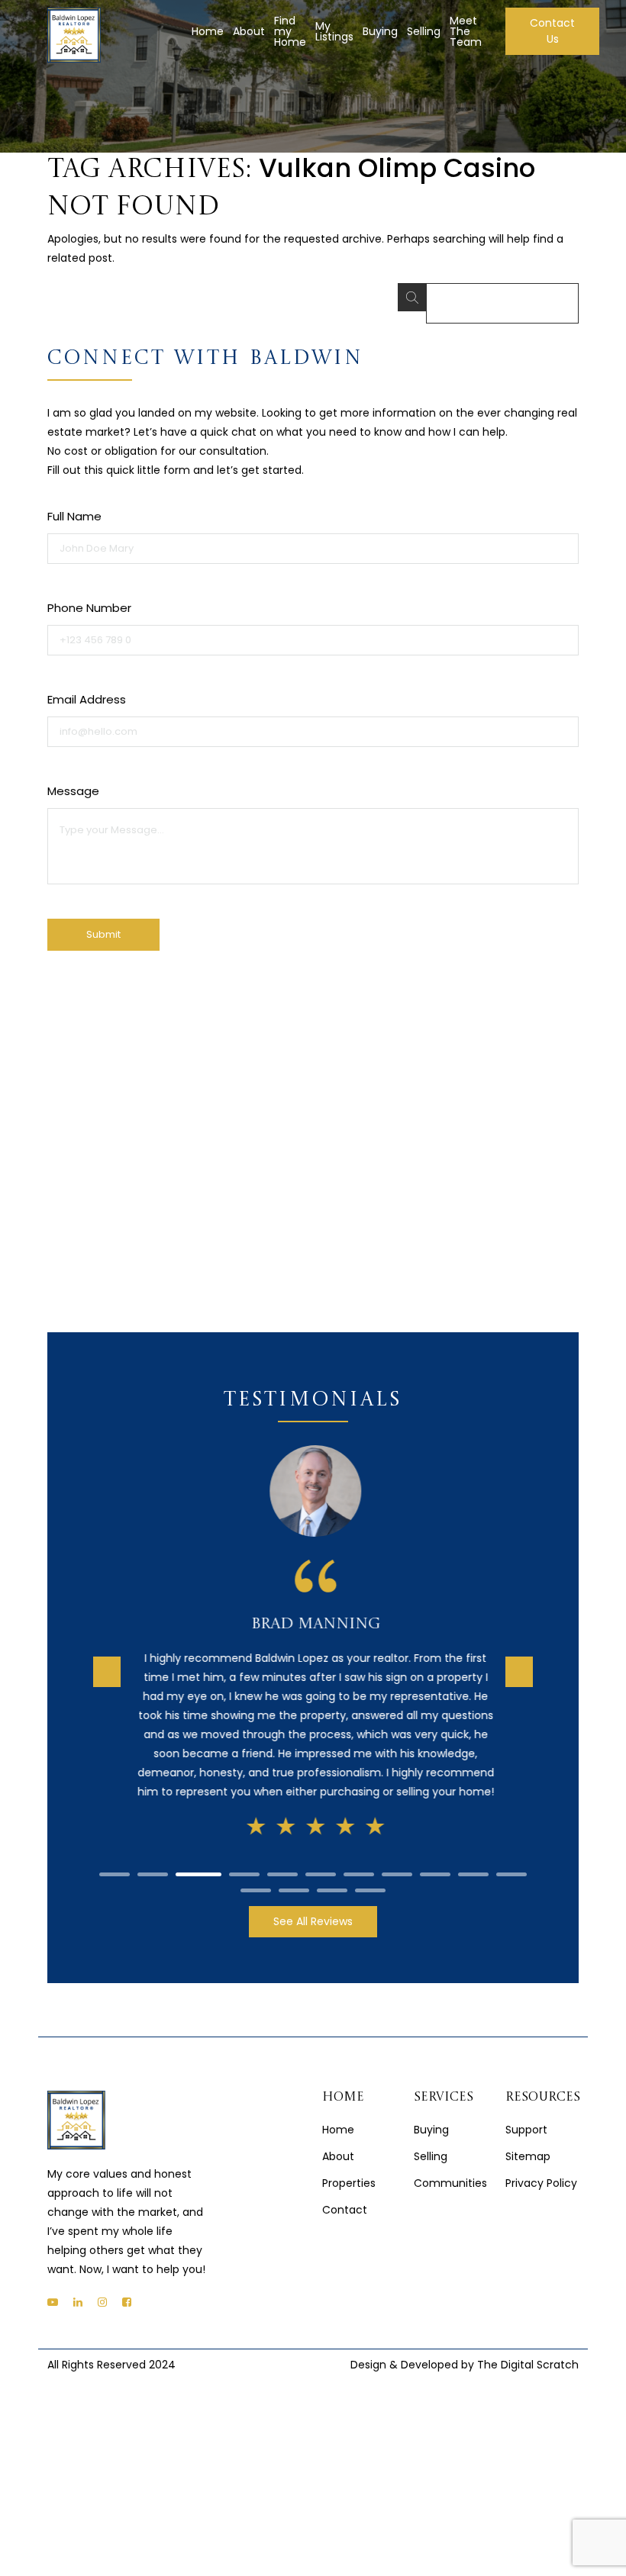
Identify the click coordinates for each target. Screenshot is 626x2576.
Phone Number (89, 608)
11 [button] (511, 1860)
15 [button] (370, 1876)
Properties (349, 2169)
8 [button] (397, 1860)
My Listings (334, 31)
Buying (380, 31)
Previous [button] (107, 1664)
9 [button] (435, 1860)
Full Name (74, 516)
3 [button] (198, 1860)
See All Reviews (313, 1907)
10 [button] (473, 1860)
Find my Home (290, 31)
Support (526, 2115)
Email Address (87, 699)
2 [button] (153, 1860)
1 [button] (115, 1860)
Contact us (552, 31)
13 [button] (294, 1876)
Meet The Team (466, 31)
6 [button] (321, 1860)
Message (73, 791)
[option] (313, 1641)
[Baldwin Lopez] (74, 35)
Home (208, 31)
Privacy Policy (541, 2169)
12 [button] (256, 1876)
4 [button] (244, 1860)
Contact (345, 2195)
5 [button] (282, 1860)
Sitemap (528, 2142)
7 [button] (359, 1860)
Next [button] (519, 1664)
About (249, 31)
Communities (450, 2169)
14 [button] (332, 1876)
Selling (424, 31)
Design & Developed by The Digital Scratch (465, 2350)
